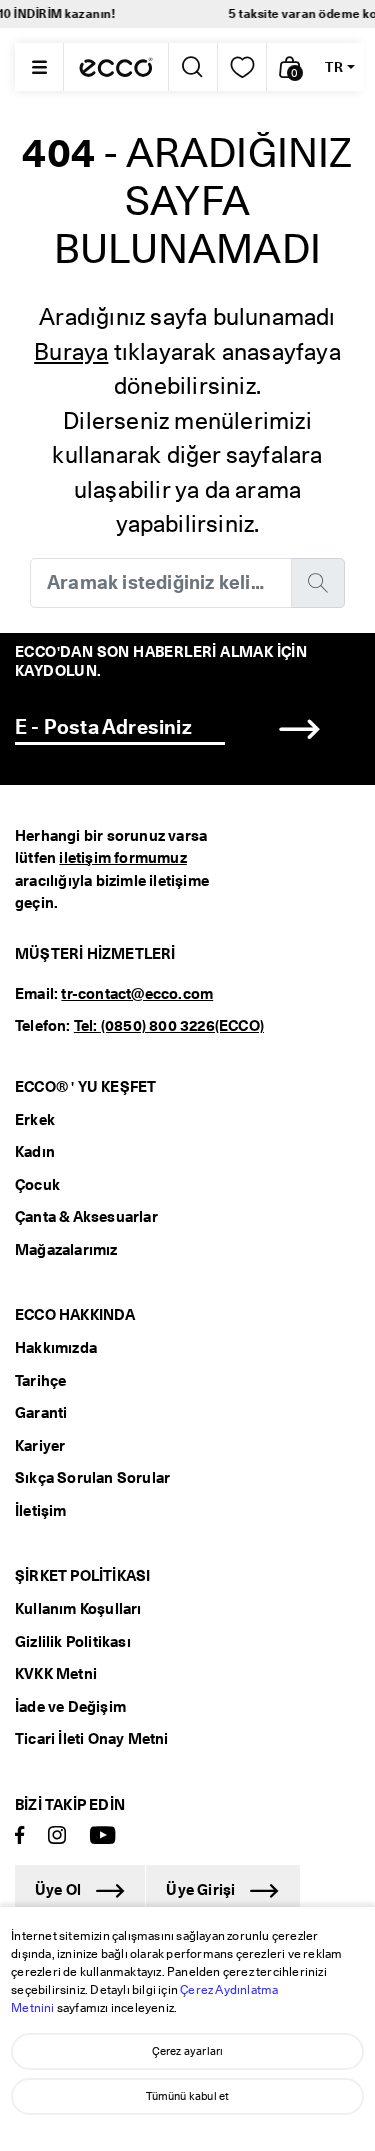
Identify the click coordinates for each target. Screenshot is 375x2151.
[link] (242, 67)
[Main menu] (39, 67)
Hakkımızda (56, 1348)
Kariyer (40, 1446)
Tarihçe (40, 1381)
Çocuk (37, 1185)
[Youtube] (103, 1836)
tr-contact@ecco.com (137, 994)
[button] (291, 67)
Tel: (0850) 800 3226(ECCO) (169, 1026)
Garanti (41, 1413)
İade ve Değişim (70, 1707)
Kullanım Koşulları (78, 1609)
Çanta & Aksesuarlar (86, 1217)
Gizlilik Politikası (73, 1642)
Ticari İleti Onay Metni (92, 1739)
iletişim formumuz (122, 858)
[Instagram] (57, 1836)
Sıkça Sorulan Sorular (92, 1478)
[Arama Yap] (191, 67)
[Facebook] (20, 1836)
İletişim (41, 1511)
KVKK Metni (56, 1674)
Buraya (71, 351)
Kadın (35, 1152)
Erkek (35, 1120)
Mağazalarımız (66, 1250)
